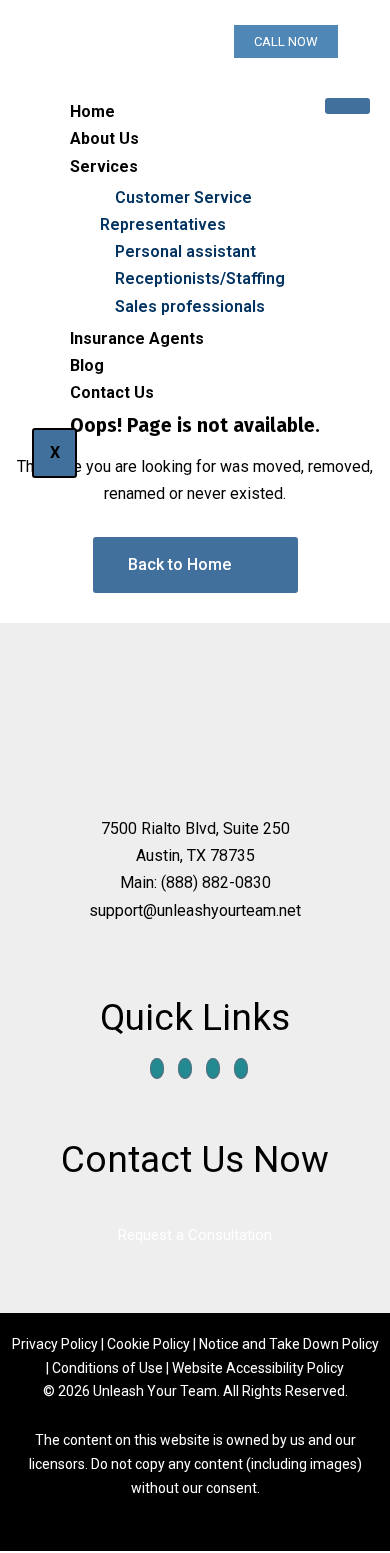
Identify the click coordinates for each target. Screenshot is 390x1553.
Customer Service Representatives (176, 211)
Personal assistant (185, 251)
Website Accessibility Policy (258, 1368)
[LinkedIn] (213, 1068)
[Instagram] (241, 1068)
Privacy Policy (56, 1344)
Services (104, 166)
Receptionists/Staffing (200, 278)
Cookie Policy (148, 1344)
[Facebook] (157, 1068)
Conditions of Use (107, 1368)
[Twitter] (185, 1068)
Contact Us (112, 392)
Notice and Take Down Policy (289, 1344)
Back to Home (179, 564)
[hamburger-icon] (347, 106)
